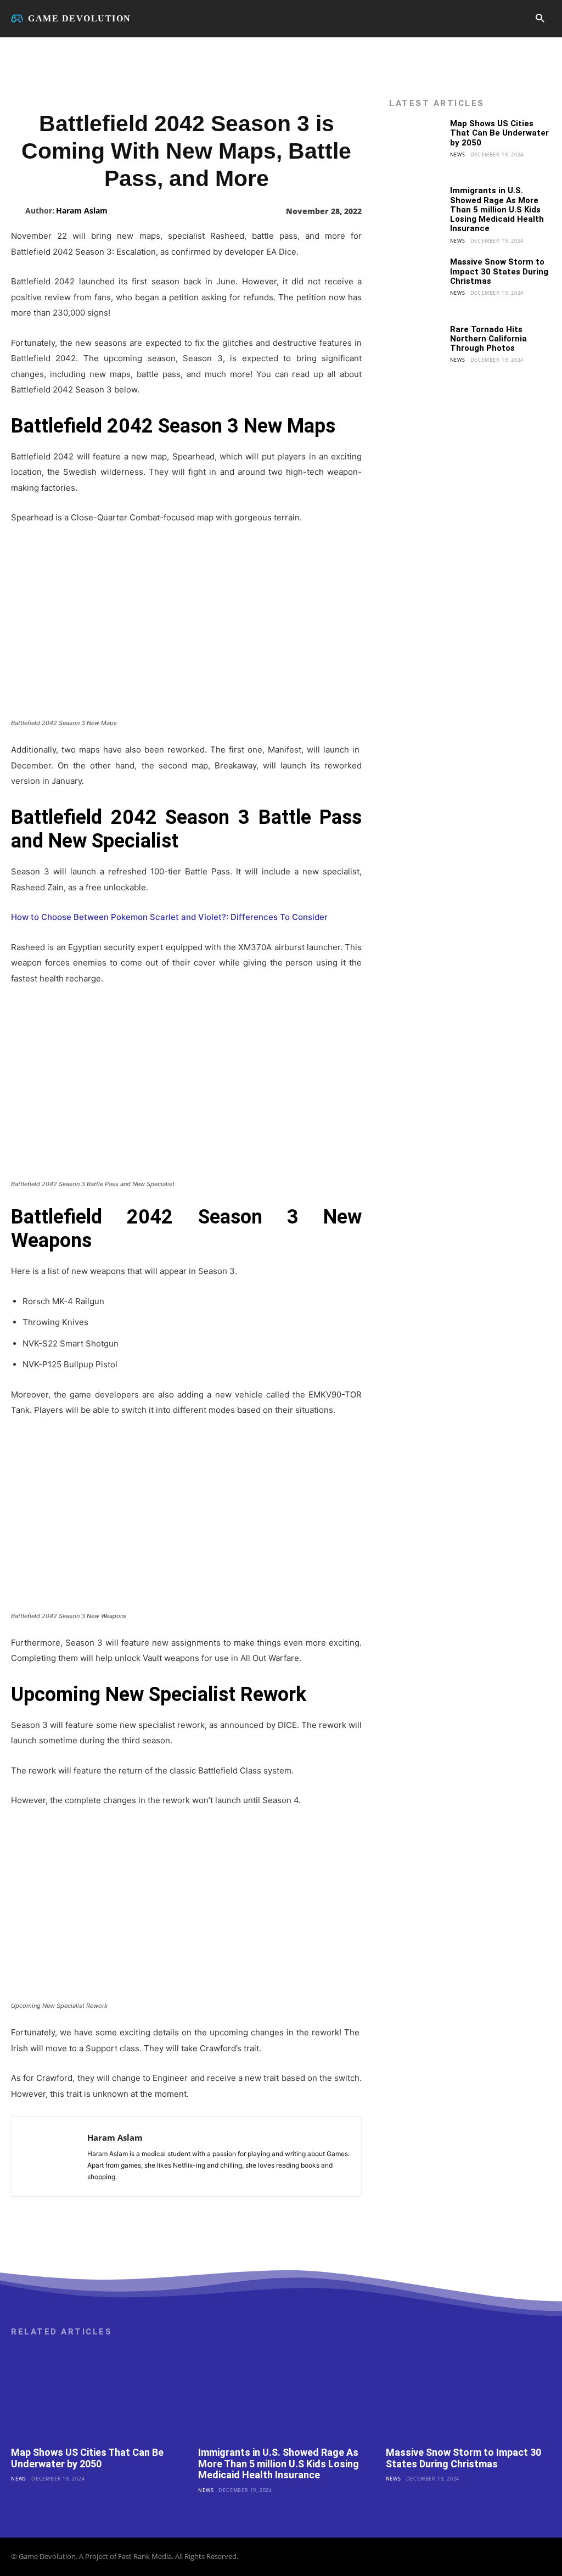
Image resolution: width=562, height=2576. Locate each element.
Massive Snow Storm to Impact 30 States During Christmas (499, 271)
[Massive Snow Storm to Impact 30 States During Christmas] (416, 284)
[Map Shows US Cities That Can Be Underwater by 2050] (416, 146)
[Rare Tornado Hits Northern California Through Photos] (416, 352)
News (458, 155)
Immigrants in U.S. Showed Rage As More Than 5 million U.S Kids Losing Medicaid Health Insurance (497, 209)
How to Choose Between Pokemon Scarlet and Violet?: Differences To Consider (169, 917)
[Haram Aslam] (18, 211)
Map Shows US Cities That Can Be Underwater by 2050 (499, 133)
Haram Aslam (82, 211)
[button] (540, 19)
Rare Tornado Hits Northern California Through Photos (488, 339)
